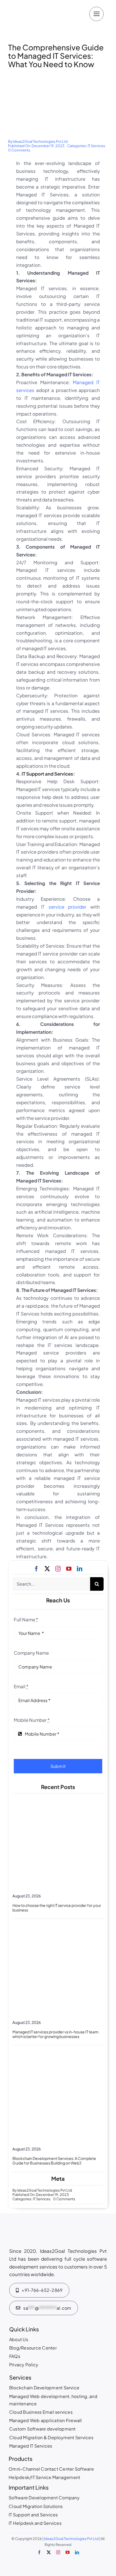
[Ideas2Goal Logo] (40, 5)
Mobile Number (32, 1720)
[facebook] (36, 1569)
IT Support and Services (47, 774)
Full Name (26, 1619)
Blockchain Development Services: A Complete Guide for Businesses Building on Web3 (54, 2161)
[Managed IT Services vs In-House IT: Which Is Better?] (58, 1925)
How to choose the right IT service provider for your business (57, 1908)
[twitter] (47, 1569)
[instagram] (58, 1569)
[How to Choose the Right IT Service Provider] (58, 1799)
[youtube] (69, 1569)
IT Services (96, 146)
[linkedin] (80, 1569)
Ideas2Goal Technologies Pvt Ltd (40, 141)
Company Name (31, 1653)
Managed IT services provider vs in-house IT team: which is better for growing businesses (56, 2034)
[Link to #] (96, 14)
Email (21, 1686)
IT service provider (64, 907)
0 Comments (19, 150)
